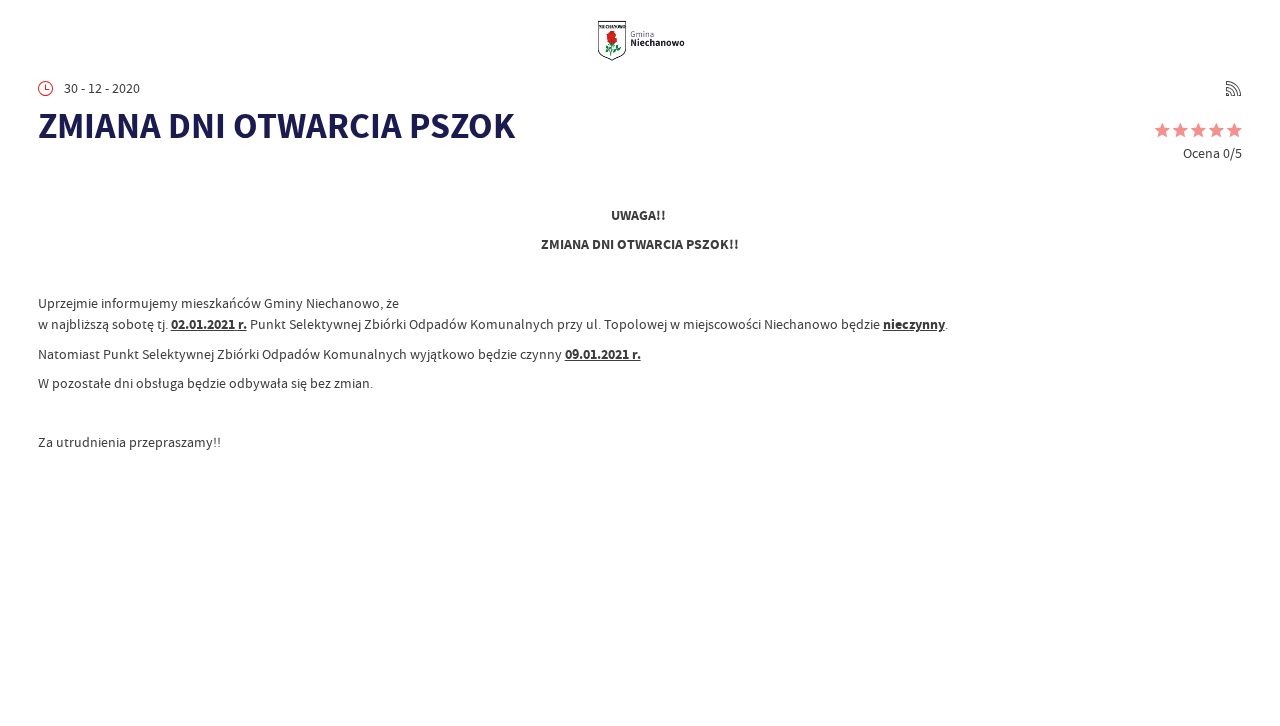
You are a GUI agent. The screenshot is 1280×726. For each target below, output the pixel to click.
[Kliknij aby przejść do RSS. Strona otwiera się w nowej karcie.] (1233, 88)
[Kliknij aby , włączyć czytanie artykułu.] (51, 179)
